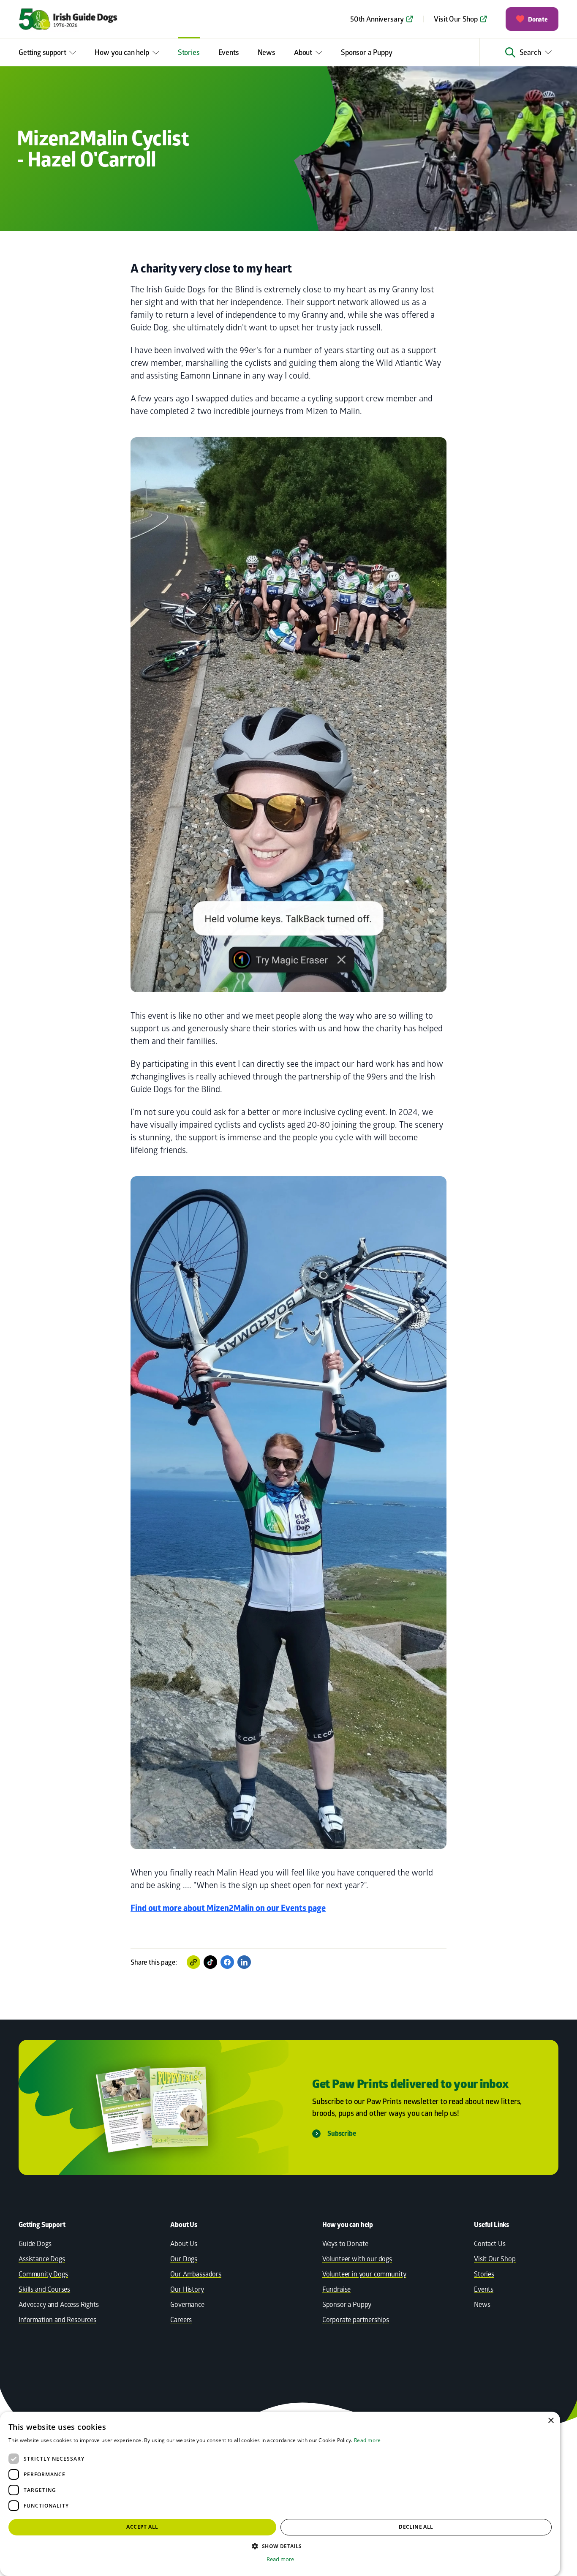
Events (229, 52)
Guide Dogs (35, 2243)
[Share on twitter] (210, 1962)
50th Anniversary (377, 19)
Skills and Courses (44, 2289)
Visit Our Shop (456, 19)
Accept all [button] (142, 2527)
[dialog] (280, 2494)
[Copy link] (193, 1962)
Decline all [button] (416, 2527)
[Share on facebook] (227, 1962)
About (303, 52)
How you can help (122, 52)
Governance (187, 2304)
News (267, 52)
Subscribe (342, 2133)
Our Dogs (184, 2258)
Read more (367, 2440)
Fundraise (337, 2289)
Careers (181, 2319)
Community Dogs (43, 2274)
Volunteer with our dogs (357, 2258)
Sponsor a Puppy (366, 52)
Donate (538, 19)
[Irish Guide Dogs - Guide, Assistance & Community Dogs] (82, 19)
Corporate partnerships (356, 2319)
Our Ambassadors (196, 2274)
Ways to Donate (345, 2243)
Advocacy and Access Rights (59, 2304)
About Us (184, 2243)
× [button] (551, 2421)
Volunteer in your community (364, 2274)
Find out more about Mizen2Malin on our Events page (228, 1908)
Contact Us (490, 2243)
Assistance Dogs (42, 2258)
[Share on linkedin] (244, 1962)
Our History (187, 2289)
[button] (280, 2546)
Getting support (42, 52)
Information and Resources (57, 2319)
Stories (189, 52)
